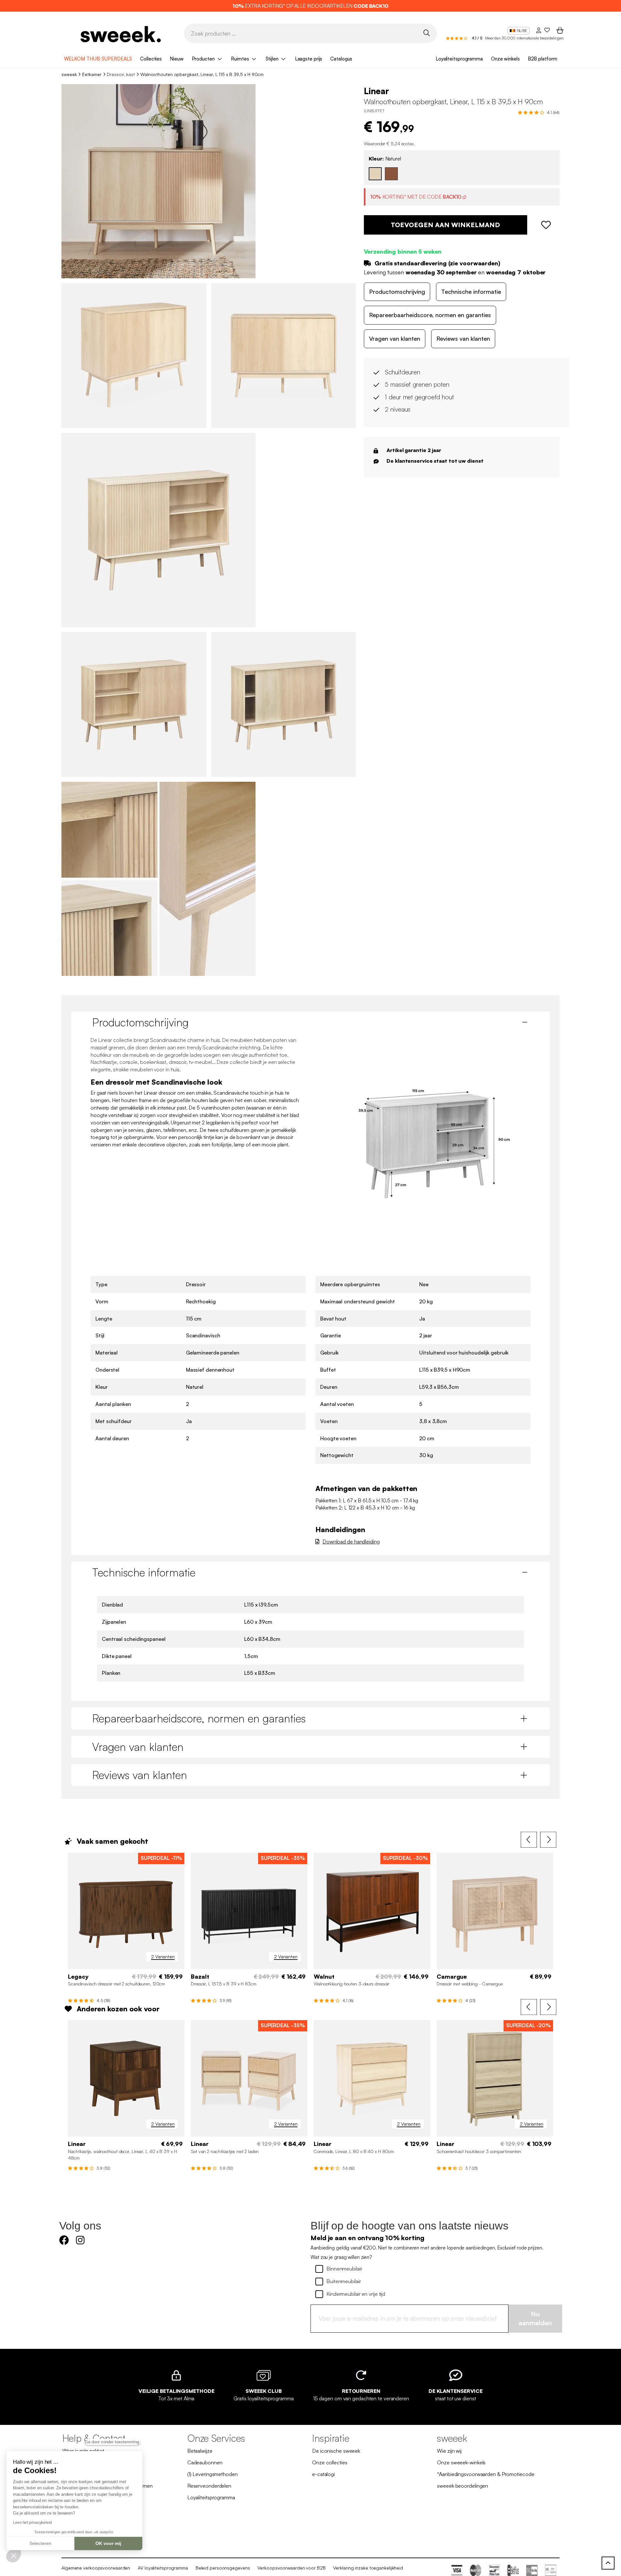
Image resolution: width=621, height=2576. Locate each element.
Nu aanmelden (535, 2318)
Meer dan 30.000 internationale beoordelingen (524, 38)
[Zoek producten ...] (426, 33)
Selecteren (40, 2543)
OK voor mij (108, 2543)
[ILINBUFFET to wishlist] (544, 225)
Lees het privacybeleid (33, 2523)
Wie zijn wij (449, 2451)
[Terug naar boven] (608, 2563)
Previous (529, 1840)
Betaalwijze (200, 2451)
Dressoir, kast (121, 74)
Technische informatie (471, 292)
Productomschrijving (397, 292)
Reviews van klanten (463, 338)
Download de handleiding (351, 1542)
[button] (14, 2555)
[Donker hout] (391, 174)
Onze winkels (505, 59)
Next (548, 1840)
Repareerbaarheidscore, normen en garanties (430, 315)
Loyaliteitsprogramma (459, 59)
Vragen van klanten (395, 338)
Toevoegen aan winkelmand (445, 225)
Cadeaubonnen (205, 2462)
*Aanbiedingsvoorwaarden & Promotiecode (485, 2474)
